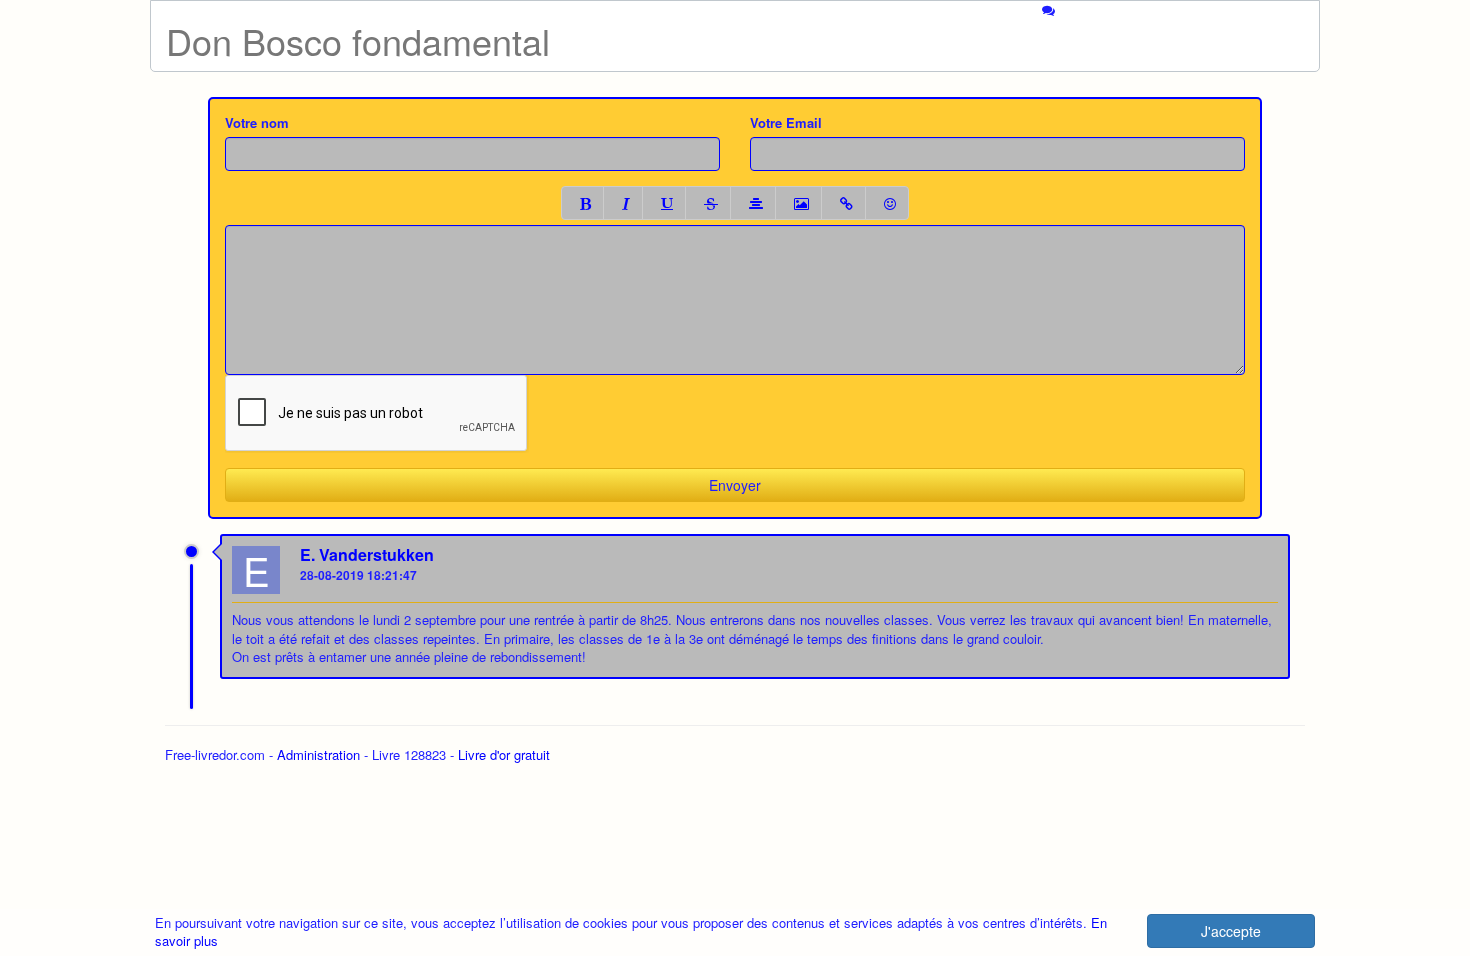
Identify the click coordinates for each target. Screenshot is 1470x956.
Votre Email (786, 123)
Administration (318, 754)
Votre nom (257, 123)
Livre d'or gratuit (504, 754)
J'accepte (1231, 931)
